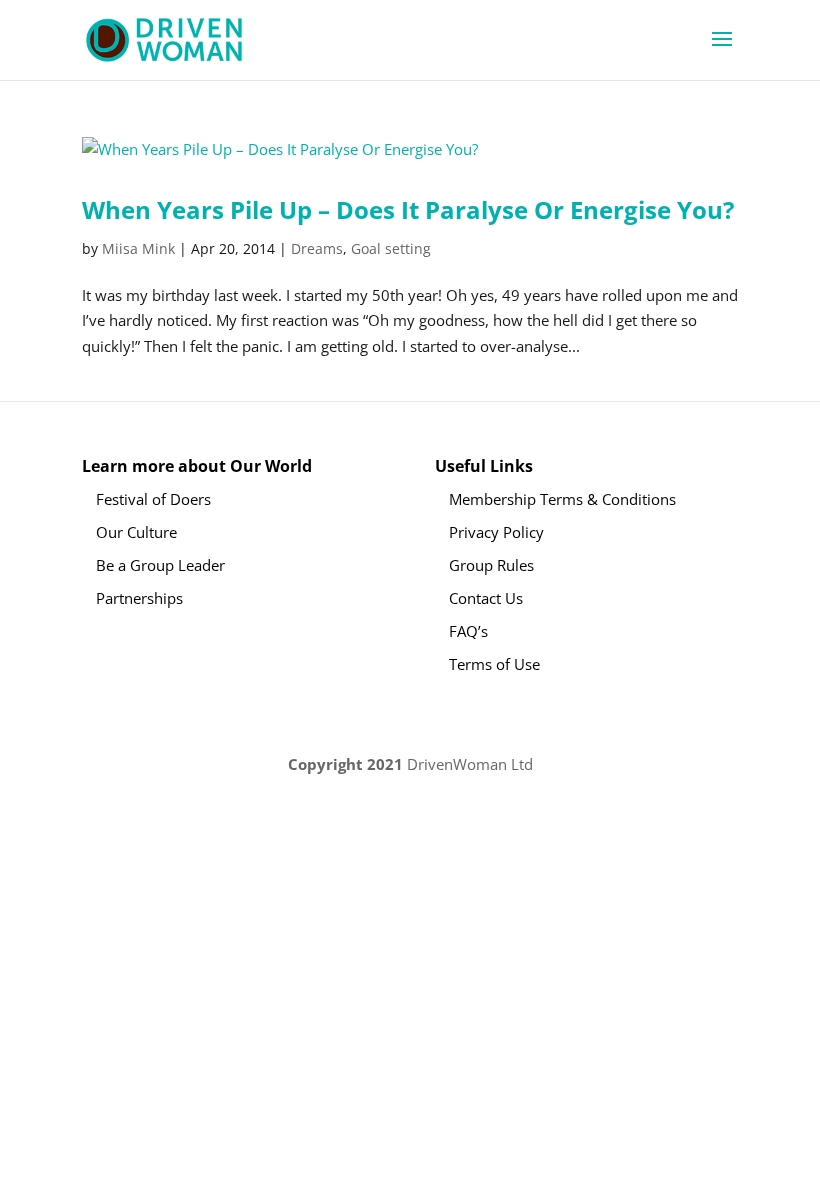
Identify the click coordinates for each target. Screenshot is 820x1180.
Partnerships (139, 598)
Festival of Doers (153, 499)
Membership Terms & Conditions (562, 499)
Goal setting (391, 248)
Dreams (317, 248)
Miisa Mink (138, 248)
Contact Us (486, 598)
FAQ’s (468, 631)
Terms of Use (494, 664)
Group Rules (491, 565)
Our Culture (136, 532)
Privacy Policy (496, 532)
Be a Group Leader (160, 565)
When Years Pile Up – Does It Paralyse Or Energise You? (408, 209)
